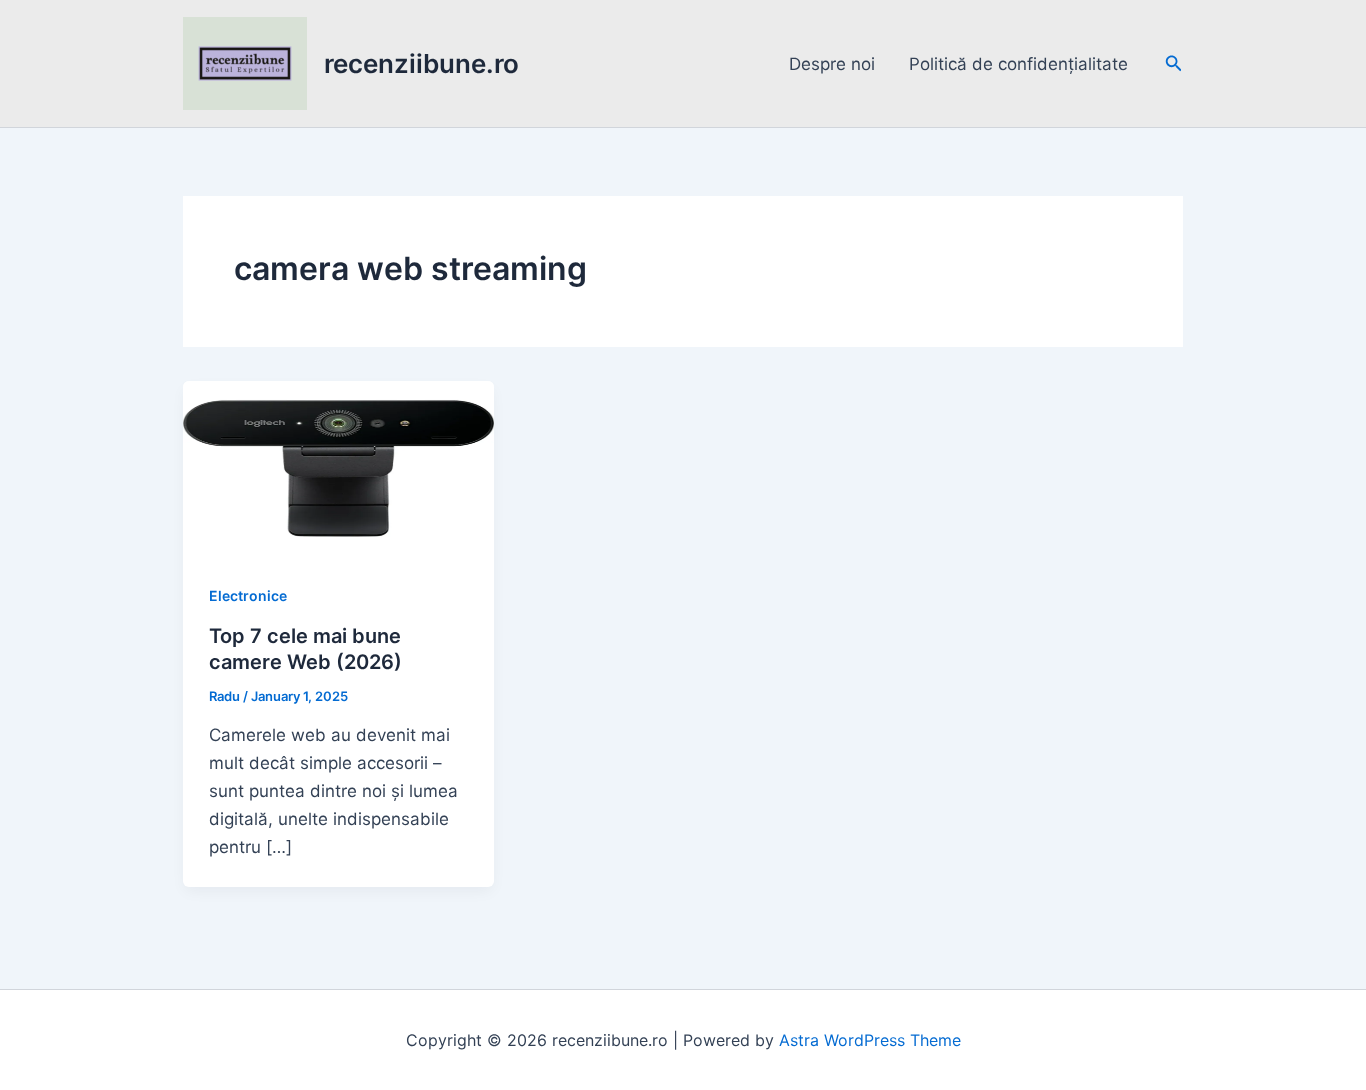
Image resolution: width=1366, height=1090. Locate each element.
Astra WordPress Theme (870, 1040)
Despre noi (832, 64)
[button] (1174, 63)
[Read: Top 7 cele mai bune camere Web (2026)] (338, 467)
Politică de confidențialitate (1018, 64)
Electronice (248, 595)
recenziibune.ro (421, 63)
